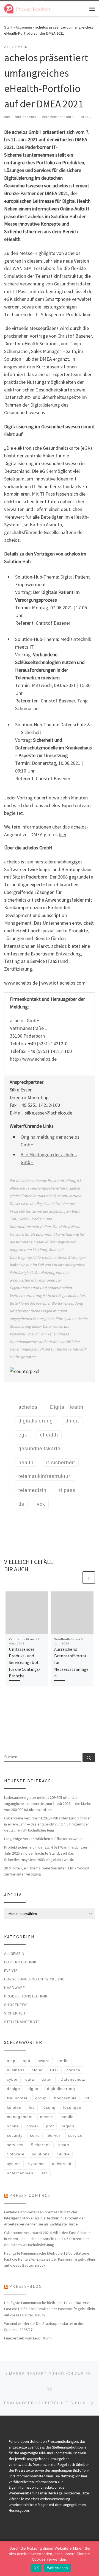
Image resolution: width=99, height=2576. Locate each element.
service (75, 2135)
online (13, 2126)
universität (62, 2164)
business (16, 2070)
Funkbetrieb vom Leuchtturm (28, 2338)
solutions (41, 2154)
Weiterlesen (58, 2568)
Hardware (15, 1988)
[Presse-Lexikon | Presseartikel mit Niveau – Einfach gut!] (27, 8)
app (27, 2061)
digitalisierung (61, 2089)
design (13, 2089)
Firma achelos (24, 117)
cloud (37, 2070)
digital (34, 2089)
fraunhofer (17, 2098)
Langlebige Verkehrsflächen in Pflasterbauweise (44, 1839)
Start (8, 27)
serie (35, 2135)
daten (47, 2079)
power (32, 2126)
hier (63, 834)
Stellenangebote (22, 2022)
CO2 (54, 2070)
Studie (64, 2154)
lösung (49, 2107)
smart (64, 2145)
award (44, 2061)
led (32, 2107)
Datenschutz (73, 2079)
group (41, 2098)
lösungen (72, 2107)
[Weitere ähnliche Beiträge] (89, 1578)
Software (16, 2154)
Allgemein (24, 27)
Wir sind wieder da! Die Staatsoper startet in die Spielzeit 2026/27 (44, 2327)
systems (36, 2164)
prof (50, 2126)
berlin (63, 2061)
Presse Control (30, 2195)
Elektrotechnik (20, 1962)
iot (87, 2098)
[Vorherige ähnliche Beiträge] (75, 1578)
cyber (12, 2079)
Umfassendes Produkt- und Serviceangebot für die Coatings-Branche (25, 1662)
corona (73, 2070)
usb (44, 2173)
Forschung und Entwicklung (35, 1979)
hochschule (65, 2098)
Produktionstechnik (26, 1996)
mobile (67, 2117)
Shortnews (16, 2005)
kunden (14, 2107)
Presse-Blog (26, 2286)
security (15, 2135)
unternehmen (20, 2173)
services (15, 2145)
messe (47, 2117)
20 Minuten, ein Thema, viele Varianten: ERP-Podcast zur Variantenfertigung (47, 1871)
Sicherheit (15, 2013)
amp (11, 2061)
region (68, 2126)
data (30, 2079)
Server (54, 2135)
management (20, 2117)
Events (11, 1971)
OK (36, 2568)
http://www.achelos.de (33, 1059)
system (14, 2164)
